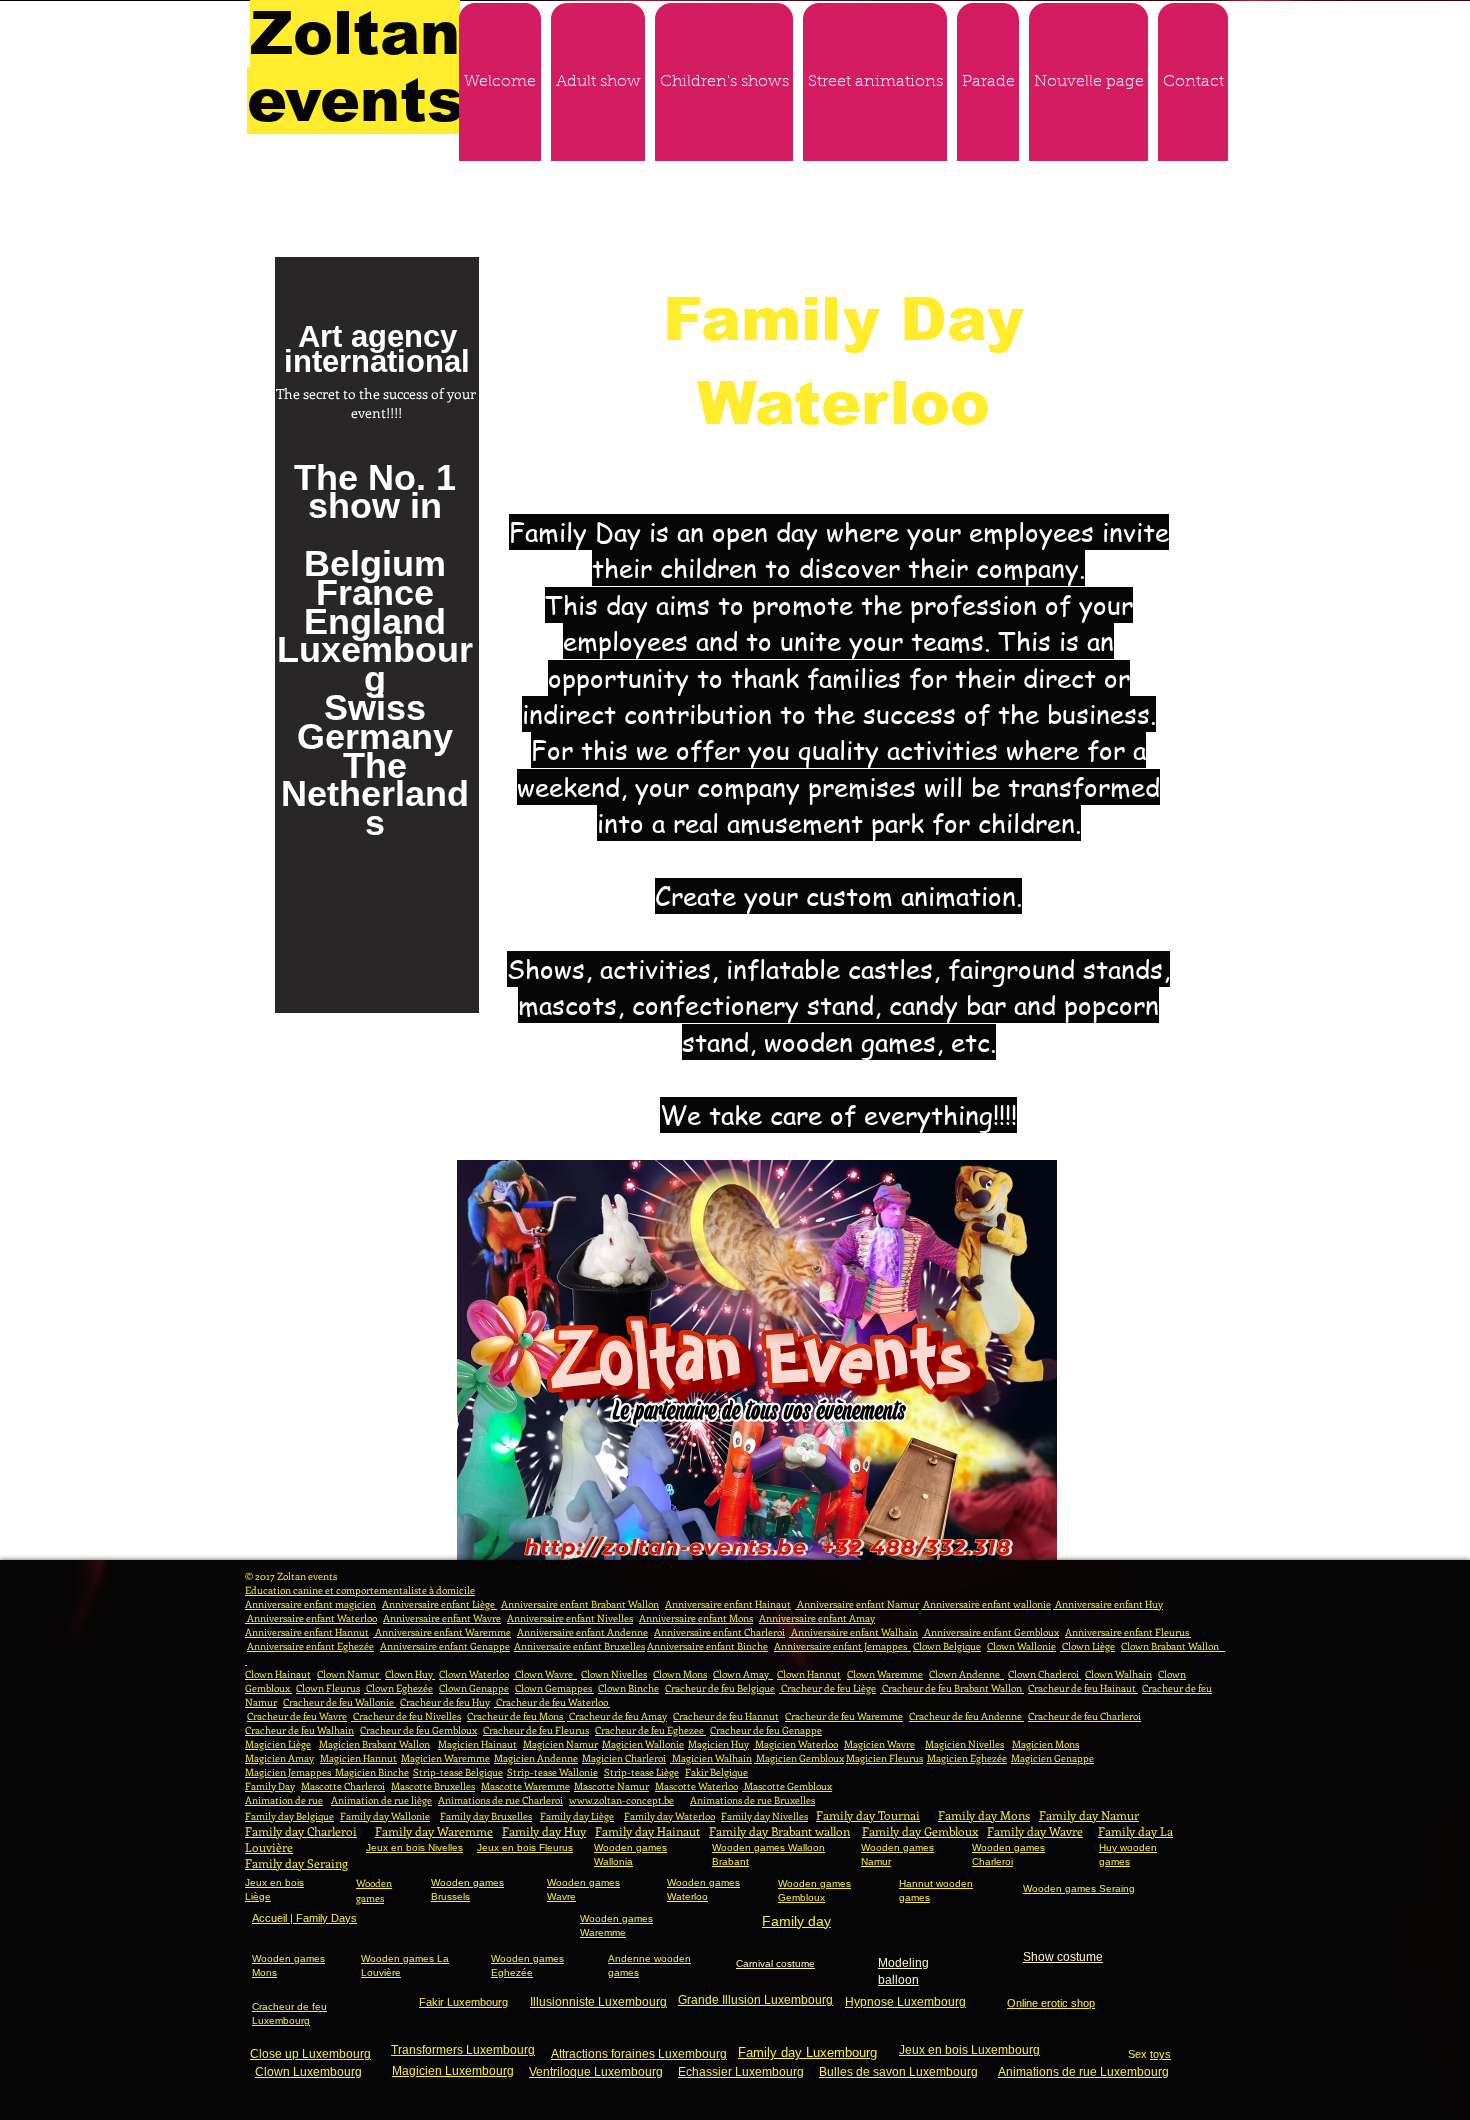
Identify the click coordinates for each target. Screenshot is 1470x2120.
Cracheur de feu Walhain (299, 1730)
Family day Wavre (1035, 1831)
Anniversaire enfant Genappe (445, 1646)
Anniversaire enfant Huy (1108, 1604)
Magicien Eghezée (967, 1758)
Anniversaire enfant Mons (696, 1618)
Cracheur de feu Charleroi (1084, 1716)
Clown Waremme (885, 1674)
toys (1160, 2054)
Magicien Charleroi (624, 1758)
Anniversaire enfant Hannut (307, 1632)
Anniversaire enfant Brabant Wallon (580, 1604)
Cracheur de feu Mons (516, 1716)
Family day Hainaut (647, 1831)
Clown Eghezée (398, 1688)
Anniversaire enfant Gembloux (990, 1632)
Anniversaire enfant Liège (439, 1604)
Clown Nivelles (614, 1674)
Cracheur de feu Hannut (726, 1716)
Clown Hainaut (278, 1674)
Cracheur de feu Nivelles (406, 1716)
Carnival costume (775, 1963)
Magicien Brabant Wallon (374, 1744)
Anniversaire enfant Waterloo (311, 1618)
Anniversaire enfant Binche (707, 1646)
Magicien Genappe (1052, 1758)
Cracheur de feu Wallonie (339, 1702)
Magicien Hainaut (477, 1744)
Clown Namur (349, 1674)
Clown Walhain (1118, 1674)
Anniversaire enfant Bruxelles (579, 1646)
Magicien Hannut (358, 1758)
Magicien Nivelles (964, 1744)
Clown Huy (410, 1674)
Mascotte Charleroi (343, 1786)
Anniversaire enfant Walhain (853, 1632)
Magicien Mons (1045, 1744)
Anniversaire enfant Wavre (442, 1618)
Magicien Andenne (536, 1758)
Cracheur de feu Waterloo (552, 1702)
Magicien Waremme (445, 1758)
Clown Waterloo (474, 1674)
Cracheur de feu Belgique (720, 1688)
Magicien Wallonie (643, 1744)
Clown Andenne (966, 1674)
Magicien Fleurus (884, 1758)
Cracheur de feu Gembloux (418, 1730)
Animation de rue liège (381, 1800)
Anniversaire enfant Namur (857, 1604)
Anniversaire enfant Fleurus (1128, 1632)
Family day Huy (544, 1831)
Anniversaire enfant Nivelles (570, 1618)
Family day (796, 1921)
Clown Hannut (809, 1674)
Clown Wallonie (1021, 1646)
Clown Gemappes (554, 1688)
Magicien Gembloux (799, 1758)
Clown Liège (1087, 1646)
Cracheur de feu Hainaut (1083, 1688)
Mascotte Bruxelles (433, 1786)
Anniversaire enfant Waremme (442, 1632)
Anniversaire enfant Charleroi (719, 1632)
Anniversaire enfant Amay (817, 1618)
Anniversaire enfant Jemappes (842, 1646)
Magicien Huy (718, 1744)
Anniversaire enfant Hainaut (728, 1604)
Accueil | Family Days (304, 1918)
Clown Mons (680, 1674)
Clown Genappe (474, 1688)
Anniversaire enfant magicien (310, 1604)
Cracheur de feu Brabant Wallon (952, 1688)
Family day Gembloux (920, 1831)
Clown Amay (743, 1674)
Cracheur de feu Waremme (844, 1716)
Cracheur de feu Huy (445, 1702)
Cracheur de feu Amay (617, 1716)
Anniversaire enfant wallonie (986, 1604)
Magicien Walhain (711, 1758)
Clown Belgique (947, 1646)
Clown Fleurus (328, 1688)
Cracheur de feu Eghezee (650, 1730)
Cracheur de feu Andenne (966, 1716)
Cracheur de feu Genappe (766, 1730)
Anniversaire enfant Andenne (582, 1632)
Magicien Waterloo (795, 1744)
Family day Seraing (296, 1863)
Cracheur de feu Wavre (297, 1716)
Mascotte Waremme (525, 1786)
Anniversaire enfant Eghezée (310, 1646)
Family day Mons (984, 1815)
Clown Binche (628, 1688)
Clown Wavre (545, 1674)
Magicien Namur (560, 1744)
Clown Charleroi (1044, 1674)
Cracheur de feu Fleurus (536, 1730)
